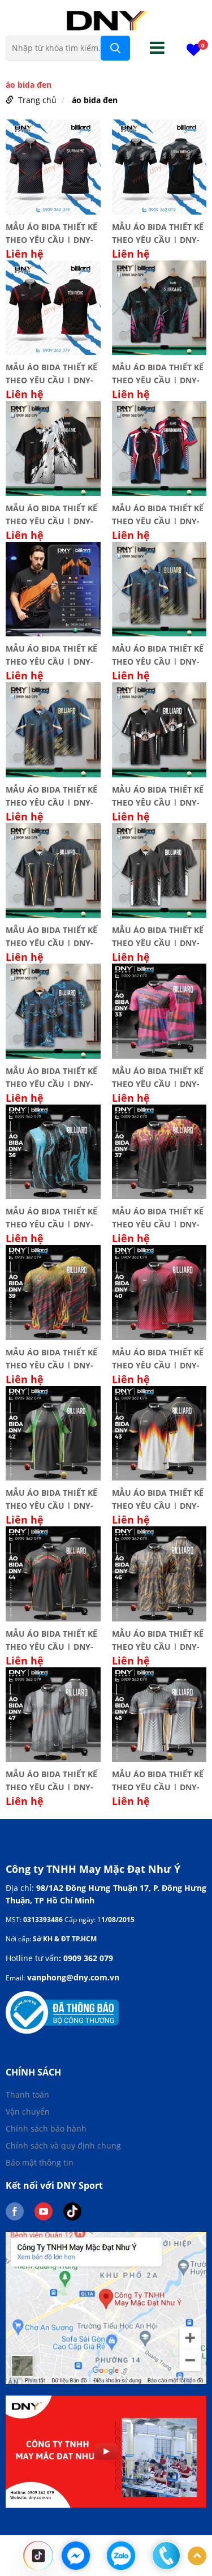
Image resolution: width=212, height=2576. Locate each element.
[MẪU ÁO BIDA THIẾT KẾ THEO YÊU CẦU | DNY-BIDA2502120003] (159, 167)
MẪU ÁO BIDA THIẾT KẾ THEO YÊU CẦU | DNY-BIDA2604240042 (51, 1498)
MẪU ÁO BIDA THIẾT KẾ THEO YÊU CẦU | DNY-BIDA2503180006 (51, 514)
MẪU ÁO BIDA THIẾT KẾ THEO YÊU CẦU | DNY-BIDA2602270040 (158, 1358)
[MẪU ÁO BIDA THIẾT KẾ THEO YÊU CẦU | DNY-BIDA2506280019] (159, 589)
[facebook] (20, 2211)
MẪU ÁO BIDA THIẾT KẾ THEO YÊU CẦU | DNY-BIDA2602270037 (158, 1217)
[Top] (197, 2556)
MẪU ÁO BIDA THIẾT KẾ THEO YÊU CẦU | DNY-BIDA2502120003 (158, 232)
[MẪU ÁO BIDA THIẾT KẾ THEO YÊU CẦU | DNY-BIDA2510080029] (53, 871)
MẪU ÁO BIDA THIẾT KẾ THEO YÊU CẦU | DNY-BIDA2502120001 (51, 232)
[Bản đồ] (106, 2307)
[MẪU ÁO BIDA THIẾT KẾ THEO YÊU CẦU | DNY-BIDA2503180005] (159, 308)
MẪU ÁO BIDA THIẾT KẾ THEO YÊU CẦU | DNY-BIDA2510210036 (51, 1217)
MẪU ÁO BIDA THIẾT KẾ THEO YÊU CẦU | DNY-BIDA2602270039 (51, 1358)
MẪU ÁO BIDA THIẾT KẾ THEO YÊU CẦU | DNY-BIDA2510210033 (158, 1076)
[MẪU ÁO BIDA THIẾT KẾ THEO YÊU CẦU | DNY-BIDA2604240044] (53, 1574)
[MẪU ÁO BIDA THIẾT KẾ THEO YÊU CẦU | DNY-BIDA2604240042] (53, 1434)
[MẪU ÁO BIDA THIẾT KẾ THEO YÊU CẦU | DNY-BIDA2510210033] (159, 1011)
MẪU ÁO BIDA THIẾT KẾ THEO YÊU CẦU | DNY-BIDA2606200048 (158, 1779)
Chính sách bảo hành (46, 2128)
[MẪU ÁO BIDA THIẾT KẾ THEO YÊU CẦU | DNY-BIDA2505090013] (53, 589)
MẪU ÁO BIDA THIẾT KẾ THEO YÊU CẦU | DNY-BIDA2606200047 (51, 1779)
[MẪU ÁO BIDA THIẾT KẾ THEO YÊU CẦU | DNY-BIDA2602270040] (159, 1293)
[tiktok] (77, 2211)
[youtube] (49, 2211)
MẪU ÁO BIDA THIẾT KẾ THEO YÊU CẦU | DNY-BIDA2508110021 (158, 795)
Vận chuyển (28, 2111)
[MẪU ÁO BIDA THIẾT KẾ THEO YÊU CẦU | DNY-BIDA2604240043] (159, 1434)
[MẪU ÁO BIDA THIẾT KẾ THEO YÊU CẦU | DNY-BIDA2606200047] (53, 1715)
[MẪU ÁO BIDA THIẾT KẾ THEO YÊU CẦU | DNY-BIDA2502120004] (53, 308)
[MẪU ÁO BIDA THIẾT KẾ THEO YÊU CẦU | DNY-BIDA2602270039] (53, 1293)
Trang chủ (37, 100)
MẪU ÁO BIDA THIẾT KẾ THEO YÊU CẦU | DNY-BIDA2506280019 (158, 654)
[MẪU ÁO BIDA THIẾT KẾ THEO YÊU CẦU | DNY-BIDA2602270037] (159, 1152)
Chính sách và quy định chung (63, 2145)
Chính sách (33, 2072)
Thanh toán (27, 2094)
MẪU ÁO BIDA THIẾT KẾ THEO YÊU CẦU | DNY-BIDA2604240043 (158, 1498)
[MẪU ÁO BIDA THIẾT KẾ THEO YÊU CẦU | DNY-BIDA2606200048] (159, 1715)
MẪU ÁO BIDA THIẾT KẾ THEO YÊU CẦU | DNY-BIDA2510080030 (158, 935)
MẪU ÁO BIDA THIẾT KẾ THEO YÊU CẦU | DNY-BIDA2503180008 (158, 514)
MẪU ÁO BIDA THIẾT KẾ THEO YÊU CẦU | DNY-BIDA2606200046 (158, 1639)
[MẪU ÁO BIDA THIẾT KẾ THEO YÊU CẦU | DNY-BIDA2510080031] (53, 1011)
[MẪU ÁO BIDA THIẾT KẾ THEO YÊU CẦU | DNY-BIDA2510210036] (53, 1152)
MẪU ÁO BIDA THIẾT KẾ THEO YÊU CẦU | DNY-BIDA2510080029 (51, 935)
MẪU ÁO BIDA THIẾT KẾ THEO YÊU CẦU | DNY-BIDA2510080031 (51, 1076)
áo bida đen (95, 100)
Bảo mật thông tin (40, 2162)
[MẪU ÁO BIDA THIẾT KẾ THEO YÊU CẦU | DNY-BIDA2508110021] (159, 730)
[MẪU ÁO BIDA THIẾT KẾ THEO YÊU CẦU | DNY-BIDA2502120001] (53, 167)
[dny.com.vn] (106, 20)
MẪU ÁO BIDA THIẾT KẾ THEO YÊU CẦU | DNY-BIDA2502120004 (51, 373)
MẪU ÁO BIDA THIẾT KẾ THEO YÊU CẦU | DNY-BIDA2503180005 (158, 373)
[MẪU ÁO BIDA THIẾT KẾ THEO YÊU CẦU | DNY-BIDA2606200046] (159, 1574)
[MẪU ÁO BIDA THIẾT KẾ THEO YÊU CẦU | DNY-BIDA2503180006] (53, 448)
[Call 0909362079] (166, 2556)
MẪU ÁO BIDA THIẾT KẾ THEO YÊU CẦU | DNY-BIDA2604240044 (51, 1639)
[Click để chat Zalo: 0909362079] (121, 2556)
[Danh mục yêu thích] (194, 52)
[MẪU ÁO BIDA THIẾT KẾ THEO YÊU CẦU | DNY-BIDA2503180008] (159, 448)
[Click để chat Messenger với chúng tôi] (76, 2556)
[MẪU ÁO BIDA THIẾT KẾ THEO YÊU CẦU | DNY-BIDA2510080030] (159, 871)
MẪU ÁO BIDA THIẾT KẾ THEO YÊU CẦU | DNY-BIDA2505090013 (51, 654)
